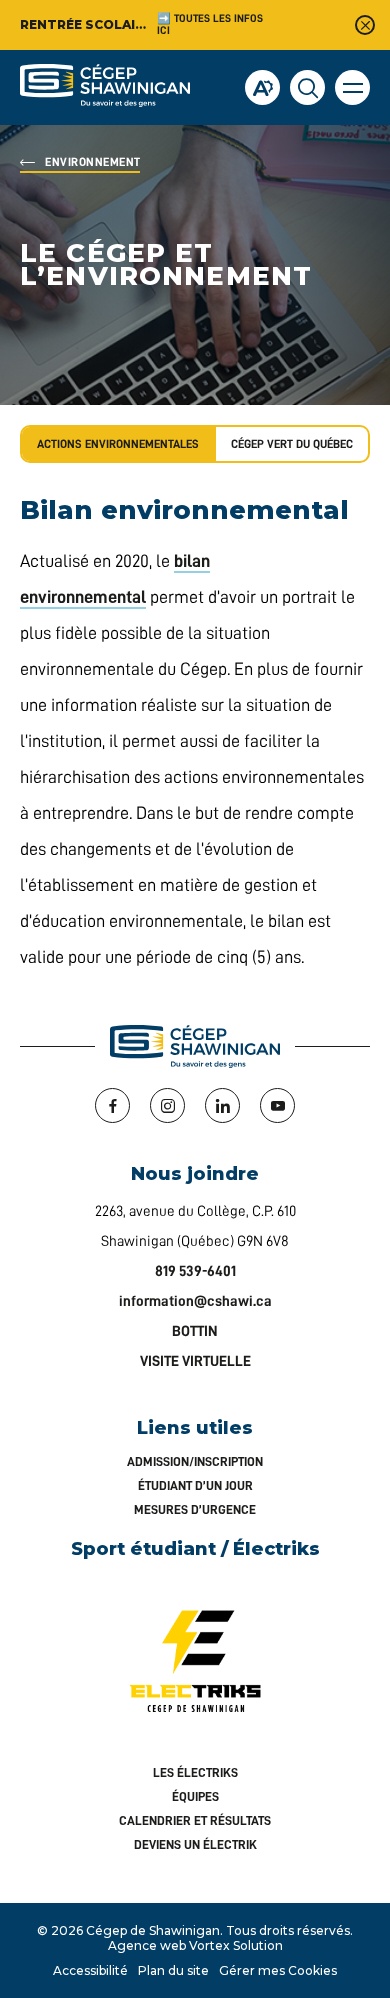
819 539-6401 (195, 1271)
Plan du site (173, 1970)
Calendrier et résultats (195, 1820)
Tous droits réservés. (289, 1930)
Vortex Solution (236, 1945)
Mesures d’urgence (195, 1509)
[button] (352, 87)
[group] (293, 444)
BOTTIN (195, 1331)
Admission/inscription (195, 1461)
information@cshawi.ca (195, 1301)
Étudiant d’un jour (195, 1485)
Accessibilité (90, 1970)
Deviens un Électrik (195, 1844)
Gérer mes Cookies (278, 1970)
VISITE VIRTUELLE (195, 1361)
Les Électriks (195, 1772)
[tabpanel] (195, 736)
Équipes (195, 1796)
